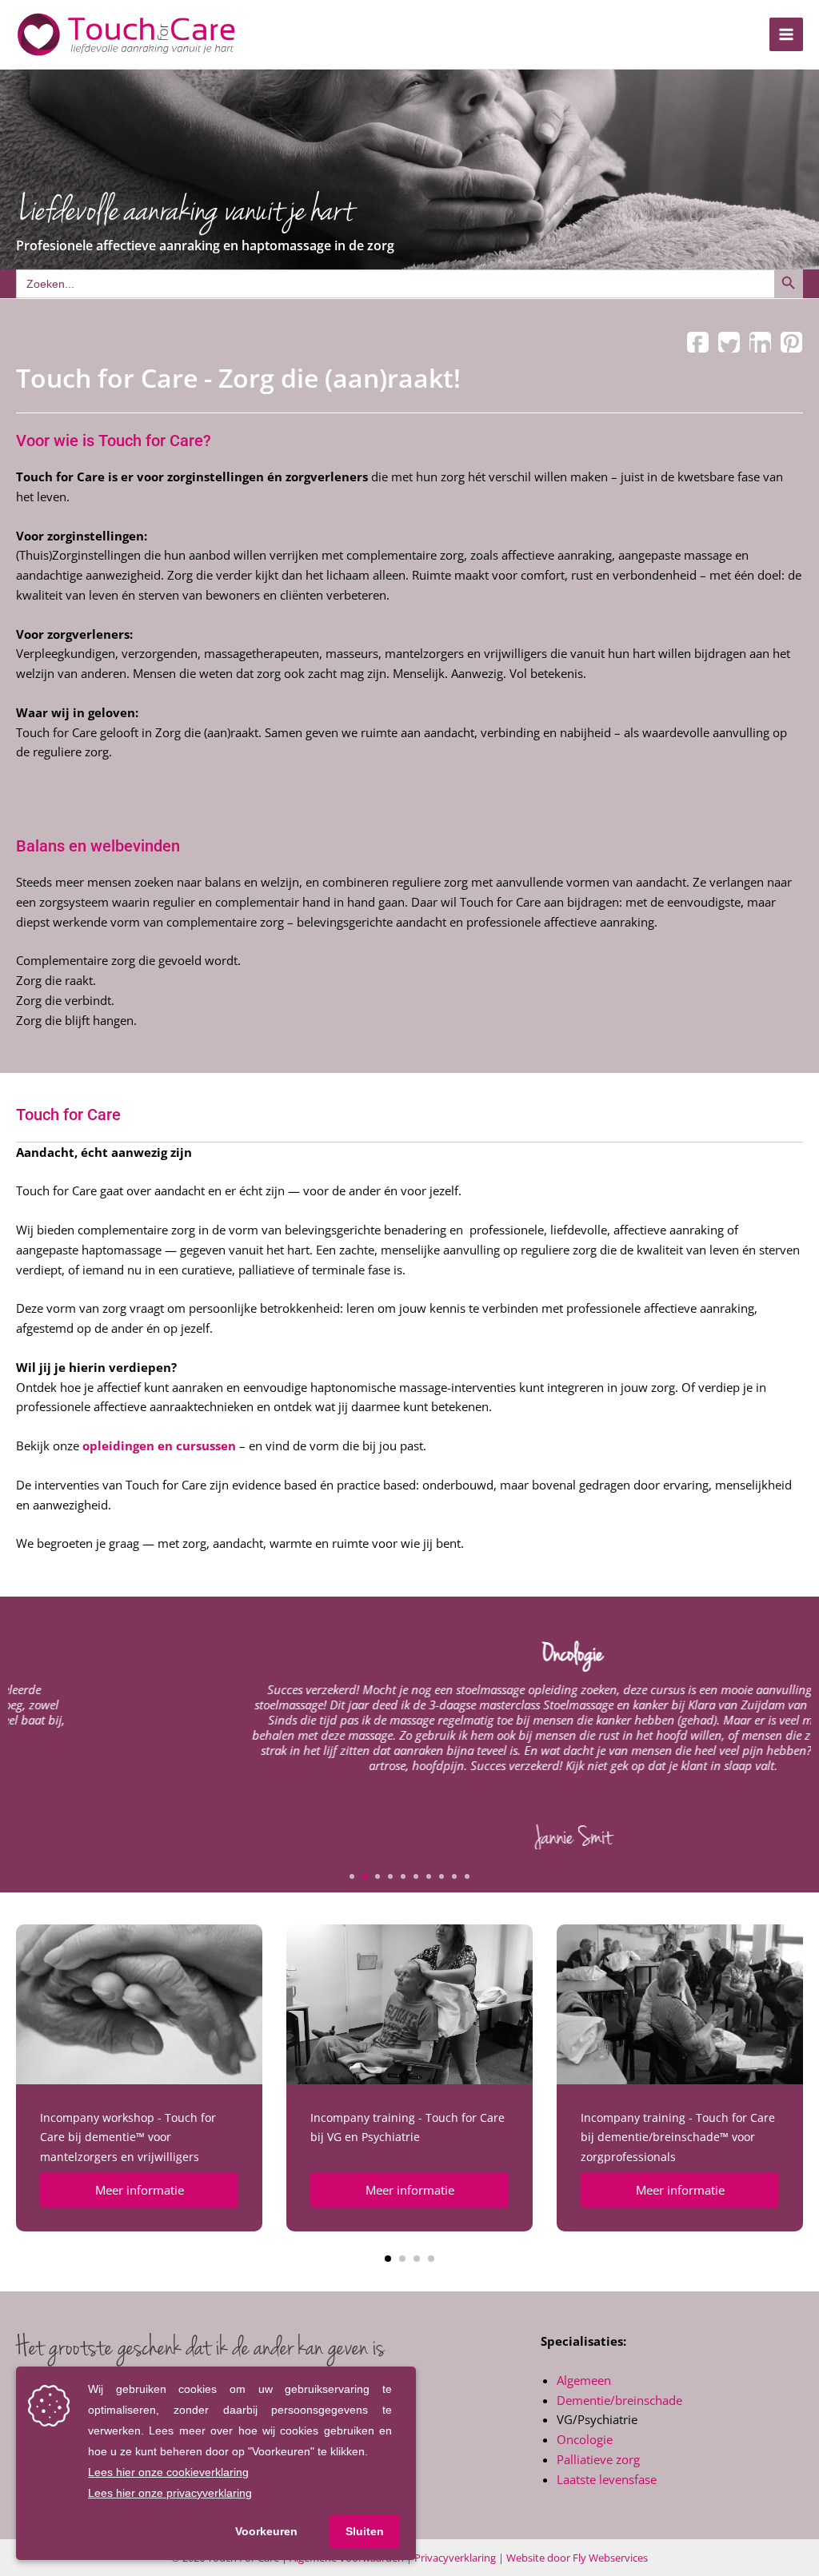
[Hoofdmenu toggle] (787, 35)
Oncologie (585, 2439)
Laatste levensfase (607, 2479)
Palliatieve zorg (598, 2459)
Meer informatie (140, 2190)
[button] (352, 1876)
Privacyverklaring (455, 2558)
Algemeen (584, 2380)
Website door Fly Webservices (577, 2558)
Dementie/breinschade (619, 2400)
